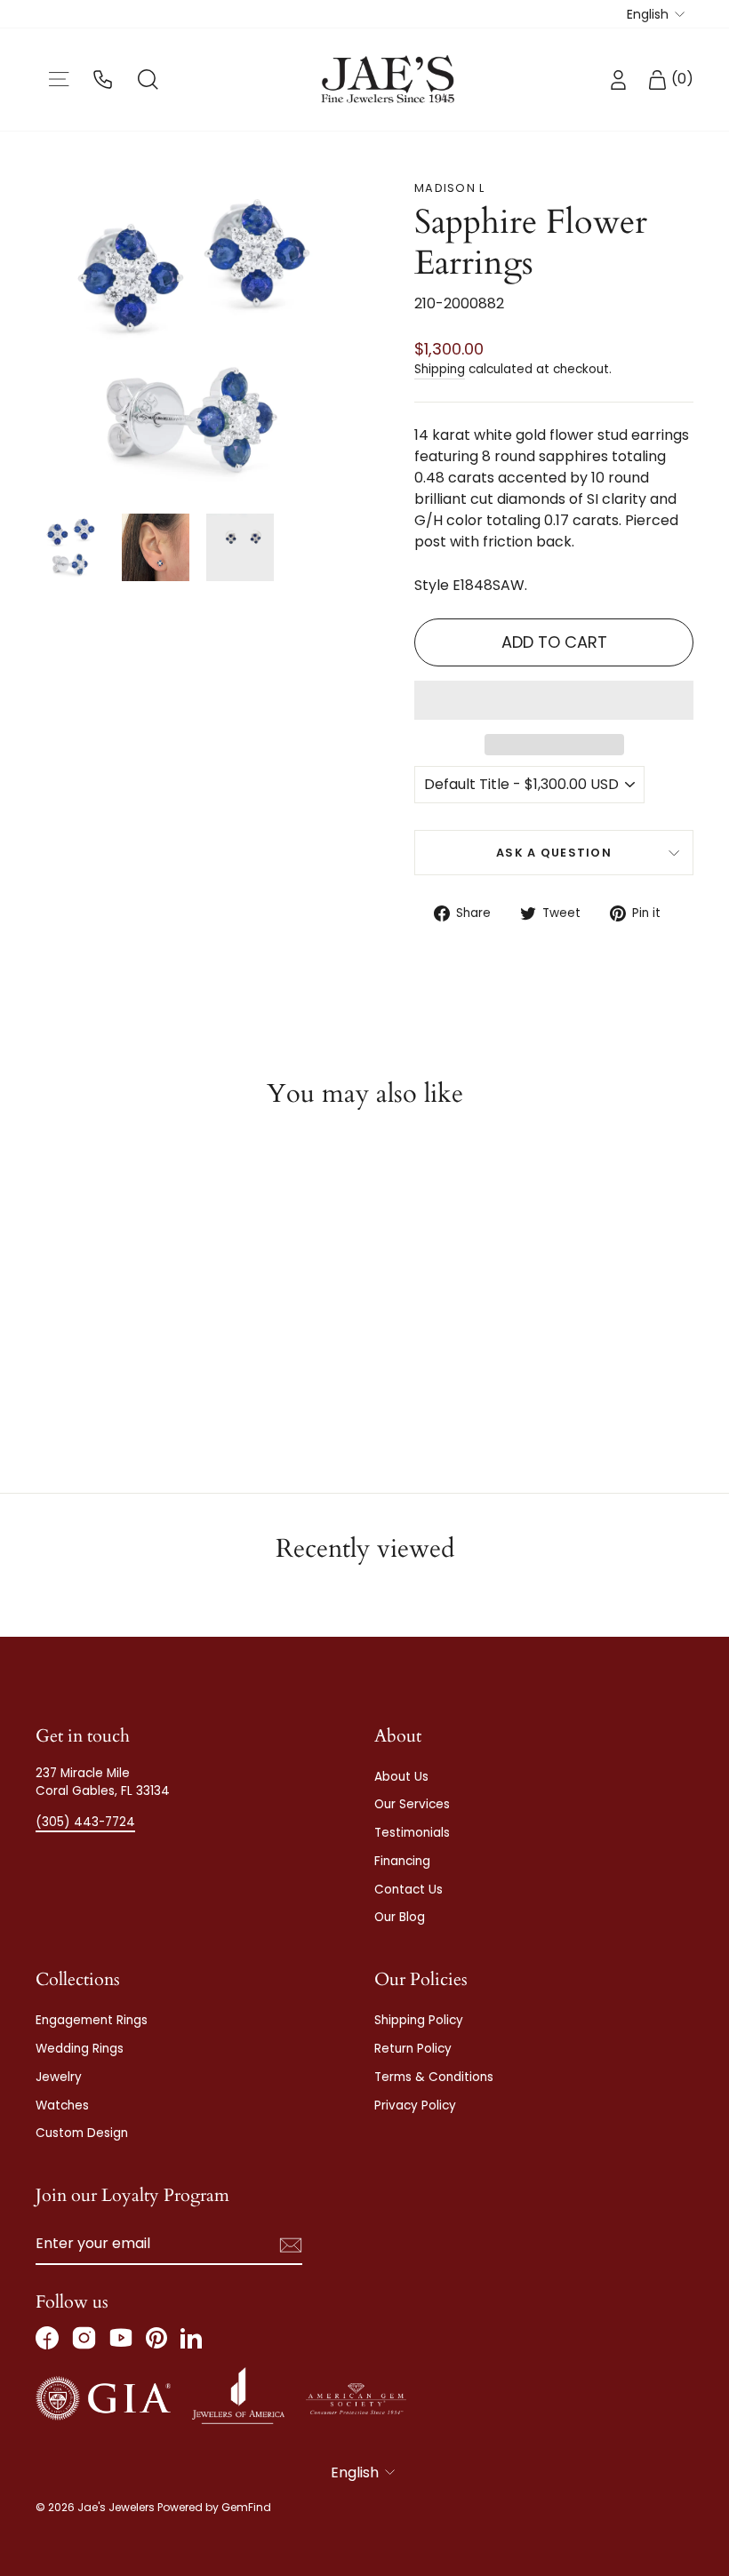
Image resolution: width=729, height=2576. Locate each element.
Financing (402, 1861)
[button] (554, 700)
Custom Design (82, 2133)
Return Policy (413, 2049)
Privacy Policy (415, 2105)
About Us (401, 1777)
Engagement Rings (92, 2020)
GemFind (246, 2507)
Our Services (412, 1804)
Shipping (440, 369)
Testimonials (412, 1833)
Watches (62, 2105)
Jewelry (59, 2077)
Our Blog (400, 1917)
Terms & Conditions (434, 2077)
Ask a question (554, 853)
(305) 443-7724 (85, 1822)
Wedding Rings (80, 2049)
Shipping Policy (419, 2020)
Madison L (450, 188)
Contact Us (409, 1890)
